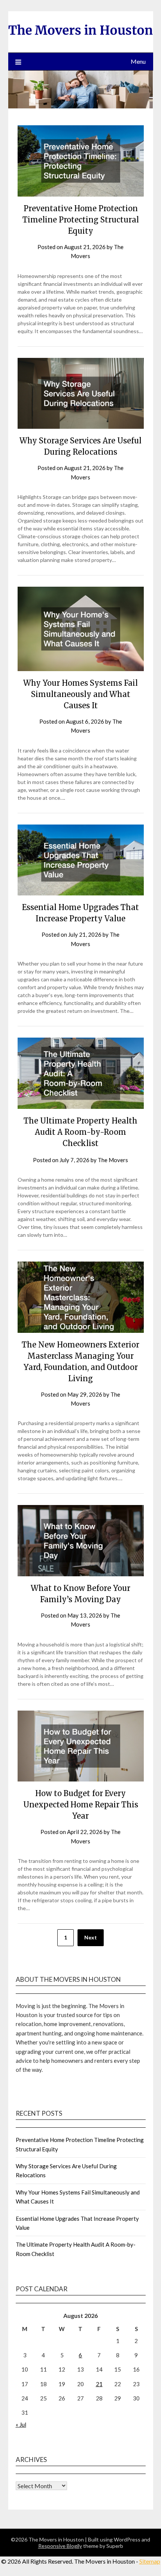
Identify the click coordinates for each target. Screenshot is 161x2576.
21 (99, 2384)
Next (91, 1937)
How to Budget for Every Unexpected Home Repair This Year (81, 1805)
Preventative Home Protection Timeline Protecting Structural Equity (81, 220)
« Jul (21, 2424)
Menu (138, 61)
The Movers (113, 1160)
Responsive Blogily (60, 2546)
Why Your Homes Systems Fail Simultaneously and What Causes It (80, 694)
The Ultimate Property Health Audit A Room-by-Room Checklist (80, 1132)
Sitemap (150, 2561)
